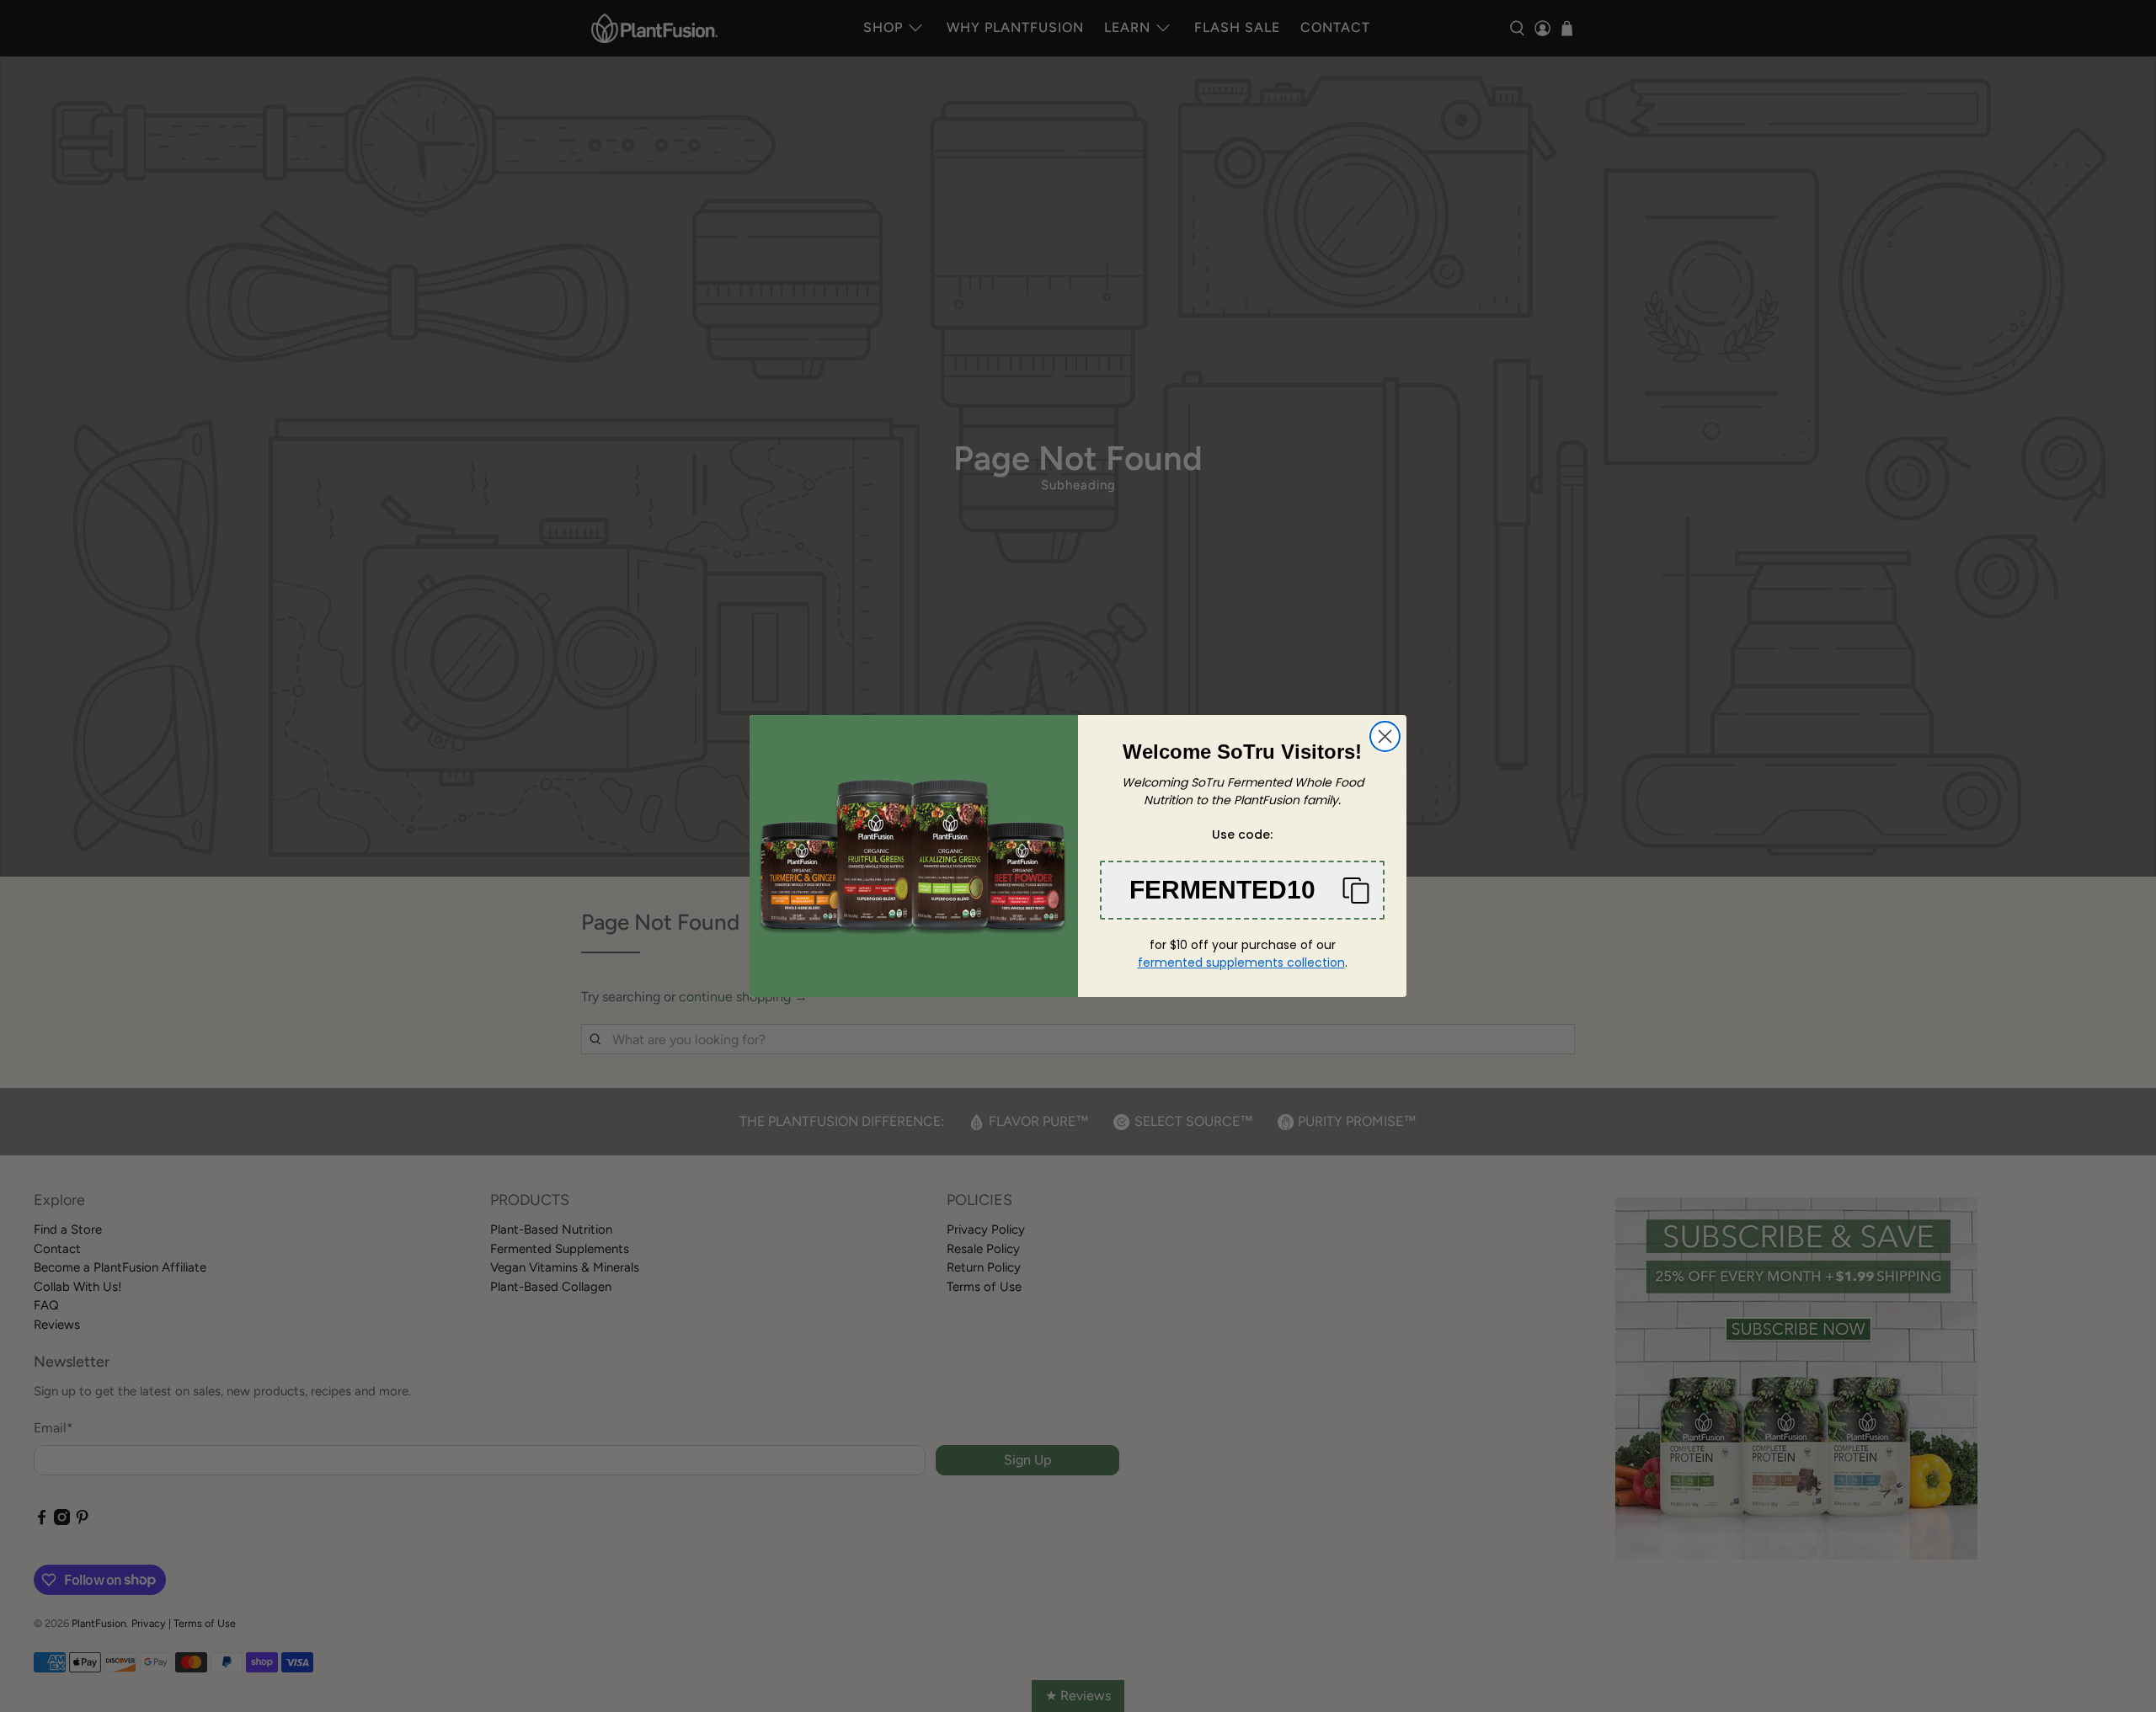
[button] (1242, 890)
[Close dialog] (1385, 736)
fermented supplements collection (1241, 963)
